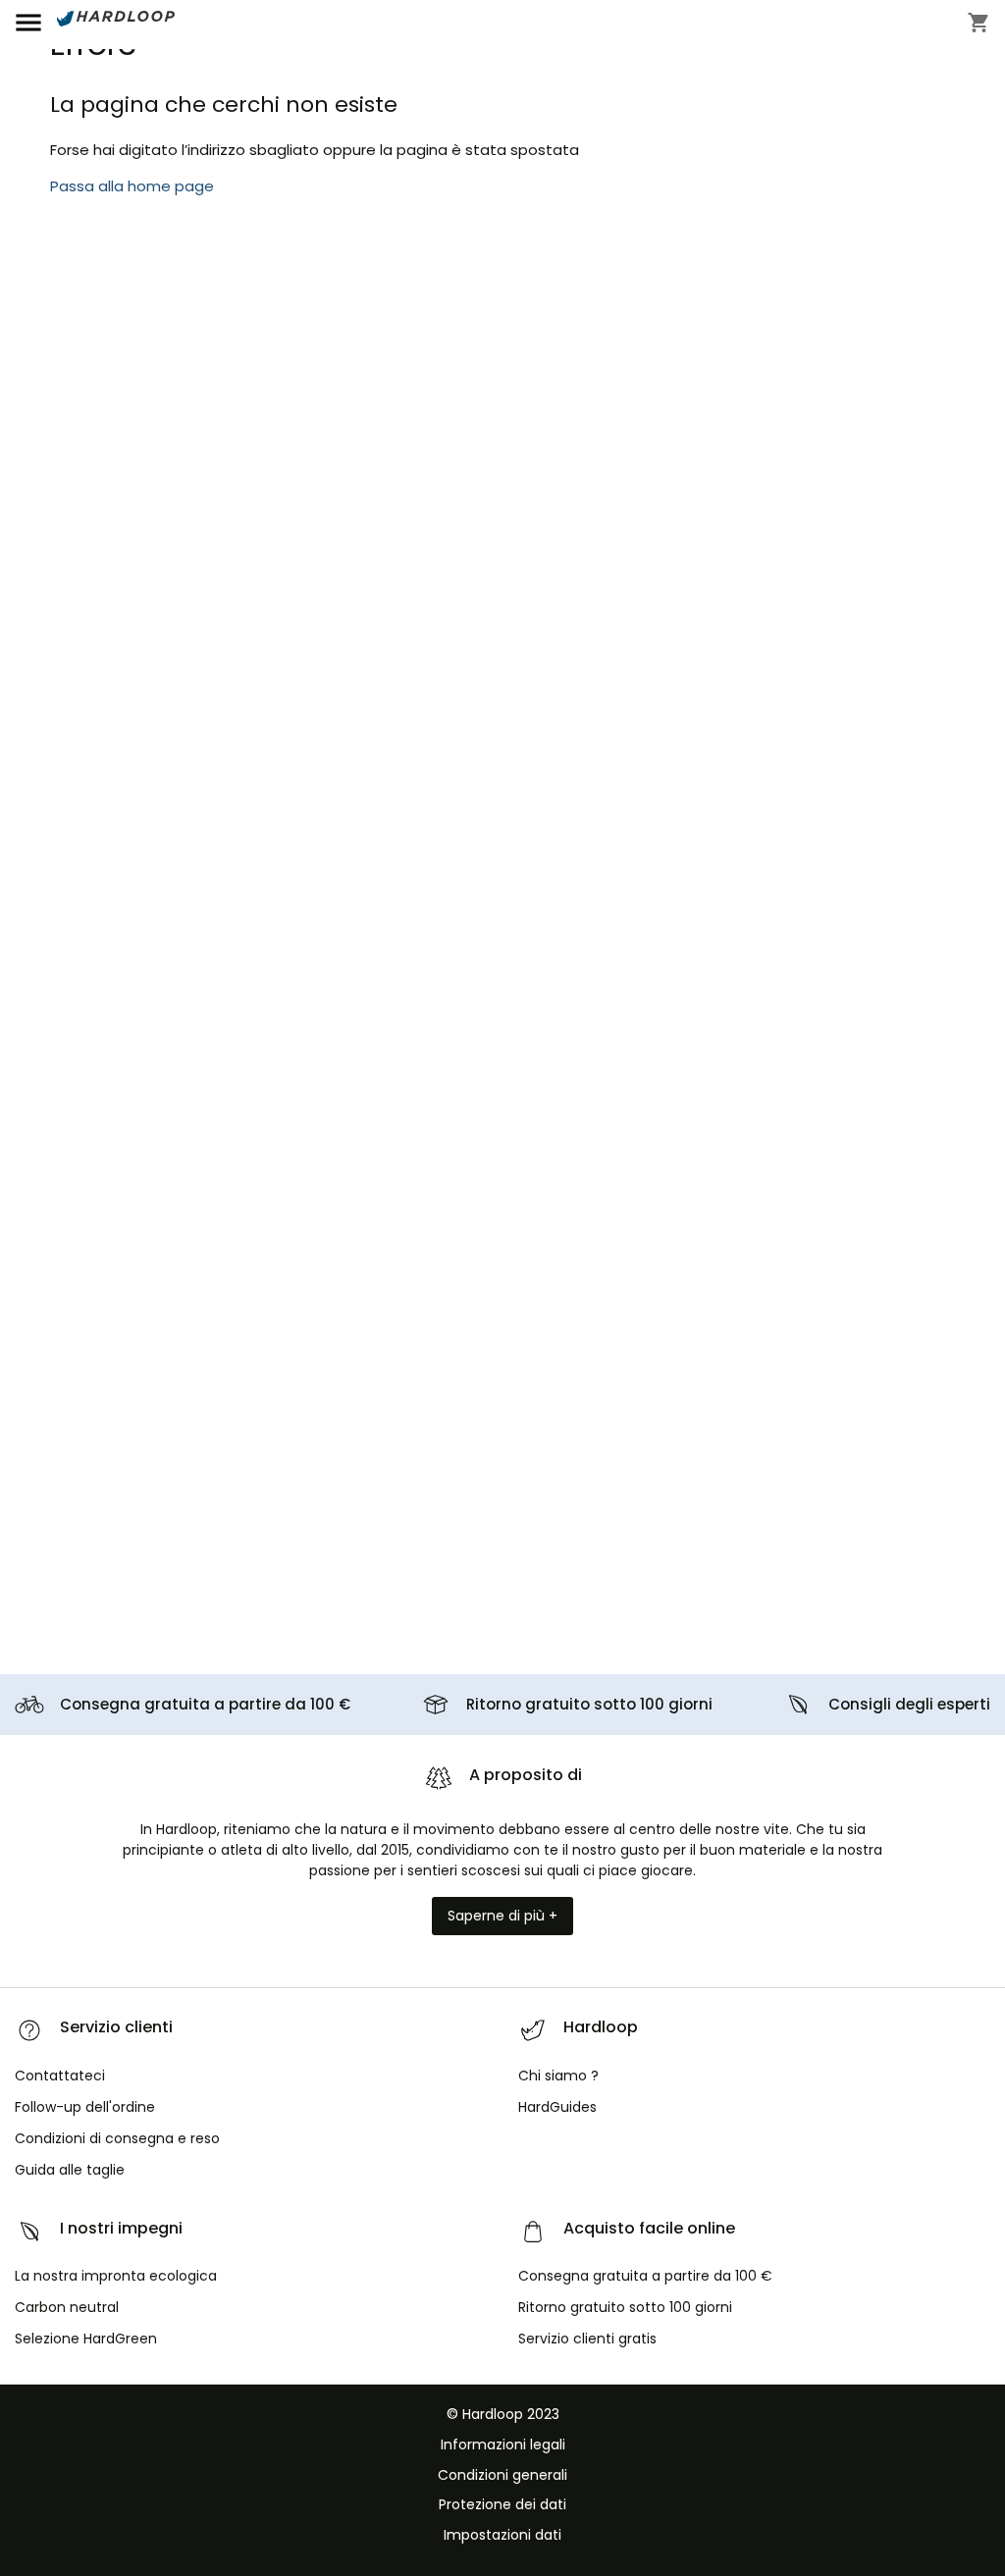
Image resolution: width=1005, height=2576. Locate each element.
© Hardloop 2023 (503, 2414)
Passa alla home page (132, 186)
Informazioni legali (503, 2445)
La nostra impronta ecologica (116, 2276)
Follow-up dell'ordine (85, 2107)
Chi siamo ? (558, 2076)
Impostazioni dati (502, 2535)
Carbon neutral (67, 2307)
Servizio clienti (587, 2339)
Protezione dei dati (502, 2504)
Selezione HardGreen (86, 2339)
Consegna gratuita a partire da (205, 1704)
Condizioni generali (502, 2475)
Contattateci (60, 2076)
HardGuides (557, 2107)
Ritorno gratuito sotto (589, 1704)
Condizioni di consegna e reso (117, 2138)
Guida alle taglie (70, 2170)
